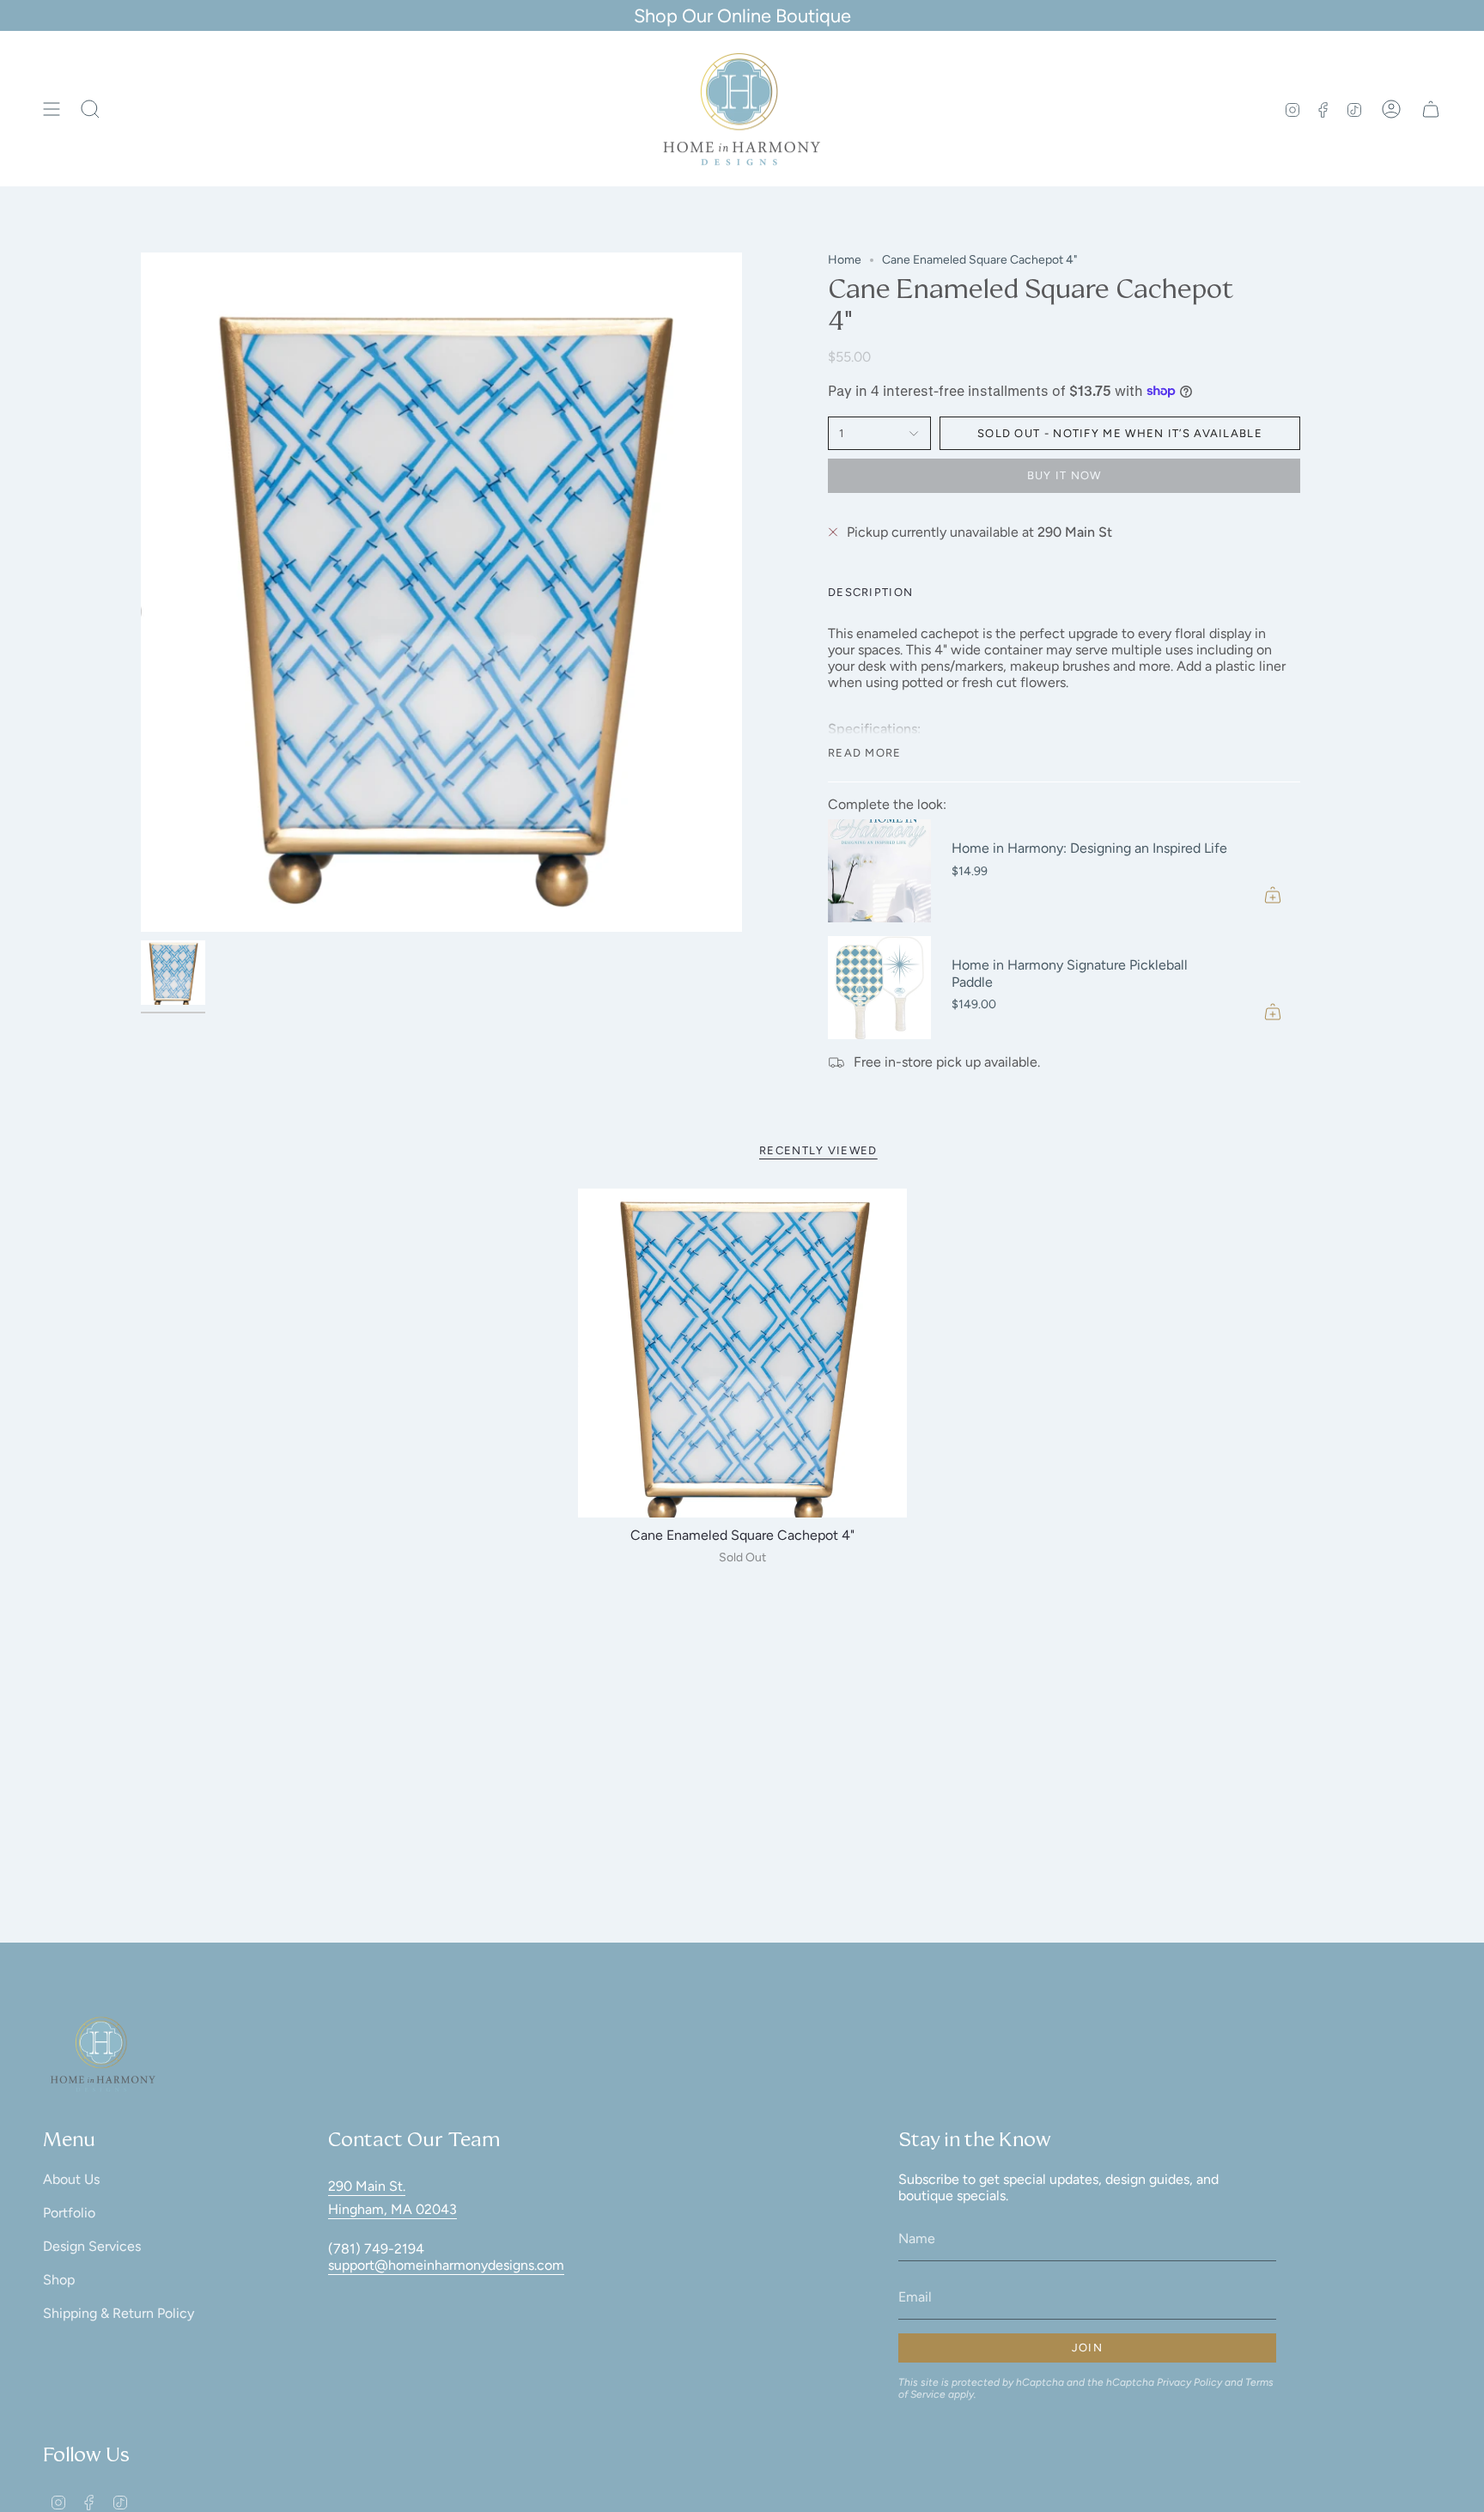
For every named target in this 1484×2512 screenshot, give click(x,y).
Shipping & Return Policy (119, 2313)
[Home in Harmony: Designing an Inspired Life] (879, 871)
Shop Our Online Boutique (742, 15)
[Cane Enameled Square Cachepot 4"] (742, 1353)
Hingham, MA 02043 (392, 2209)
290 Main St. (367, 2186)
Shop (59, 2280)
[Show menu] (52, 109)
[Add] (1273, 895)
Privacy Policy (1189, 2382)
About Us (71, 2179)
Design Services (92, 2246)
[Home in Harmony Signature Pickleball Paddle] (879, 988)
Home (845, 260)
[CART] (1431, 109)
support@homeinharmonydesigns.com (446, 2265)
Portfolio (69, 2213)
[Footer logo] (103, 2054)
